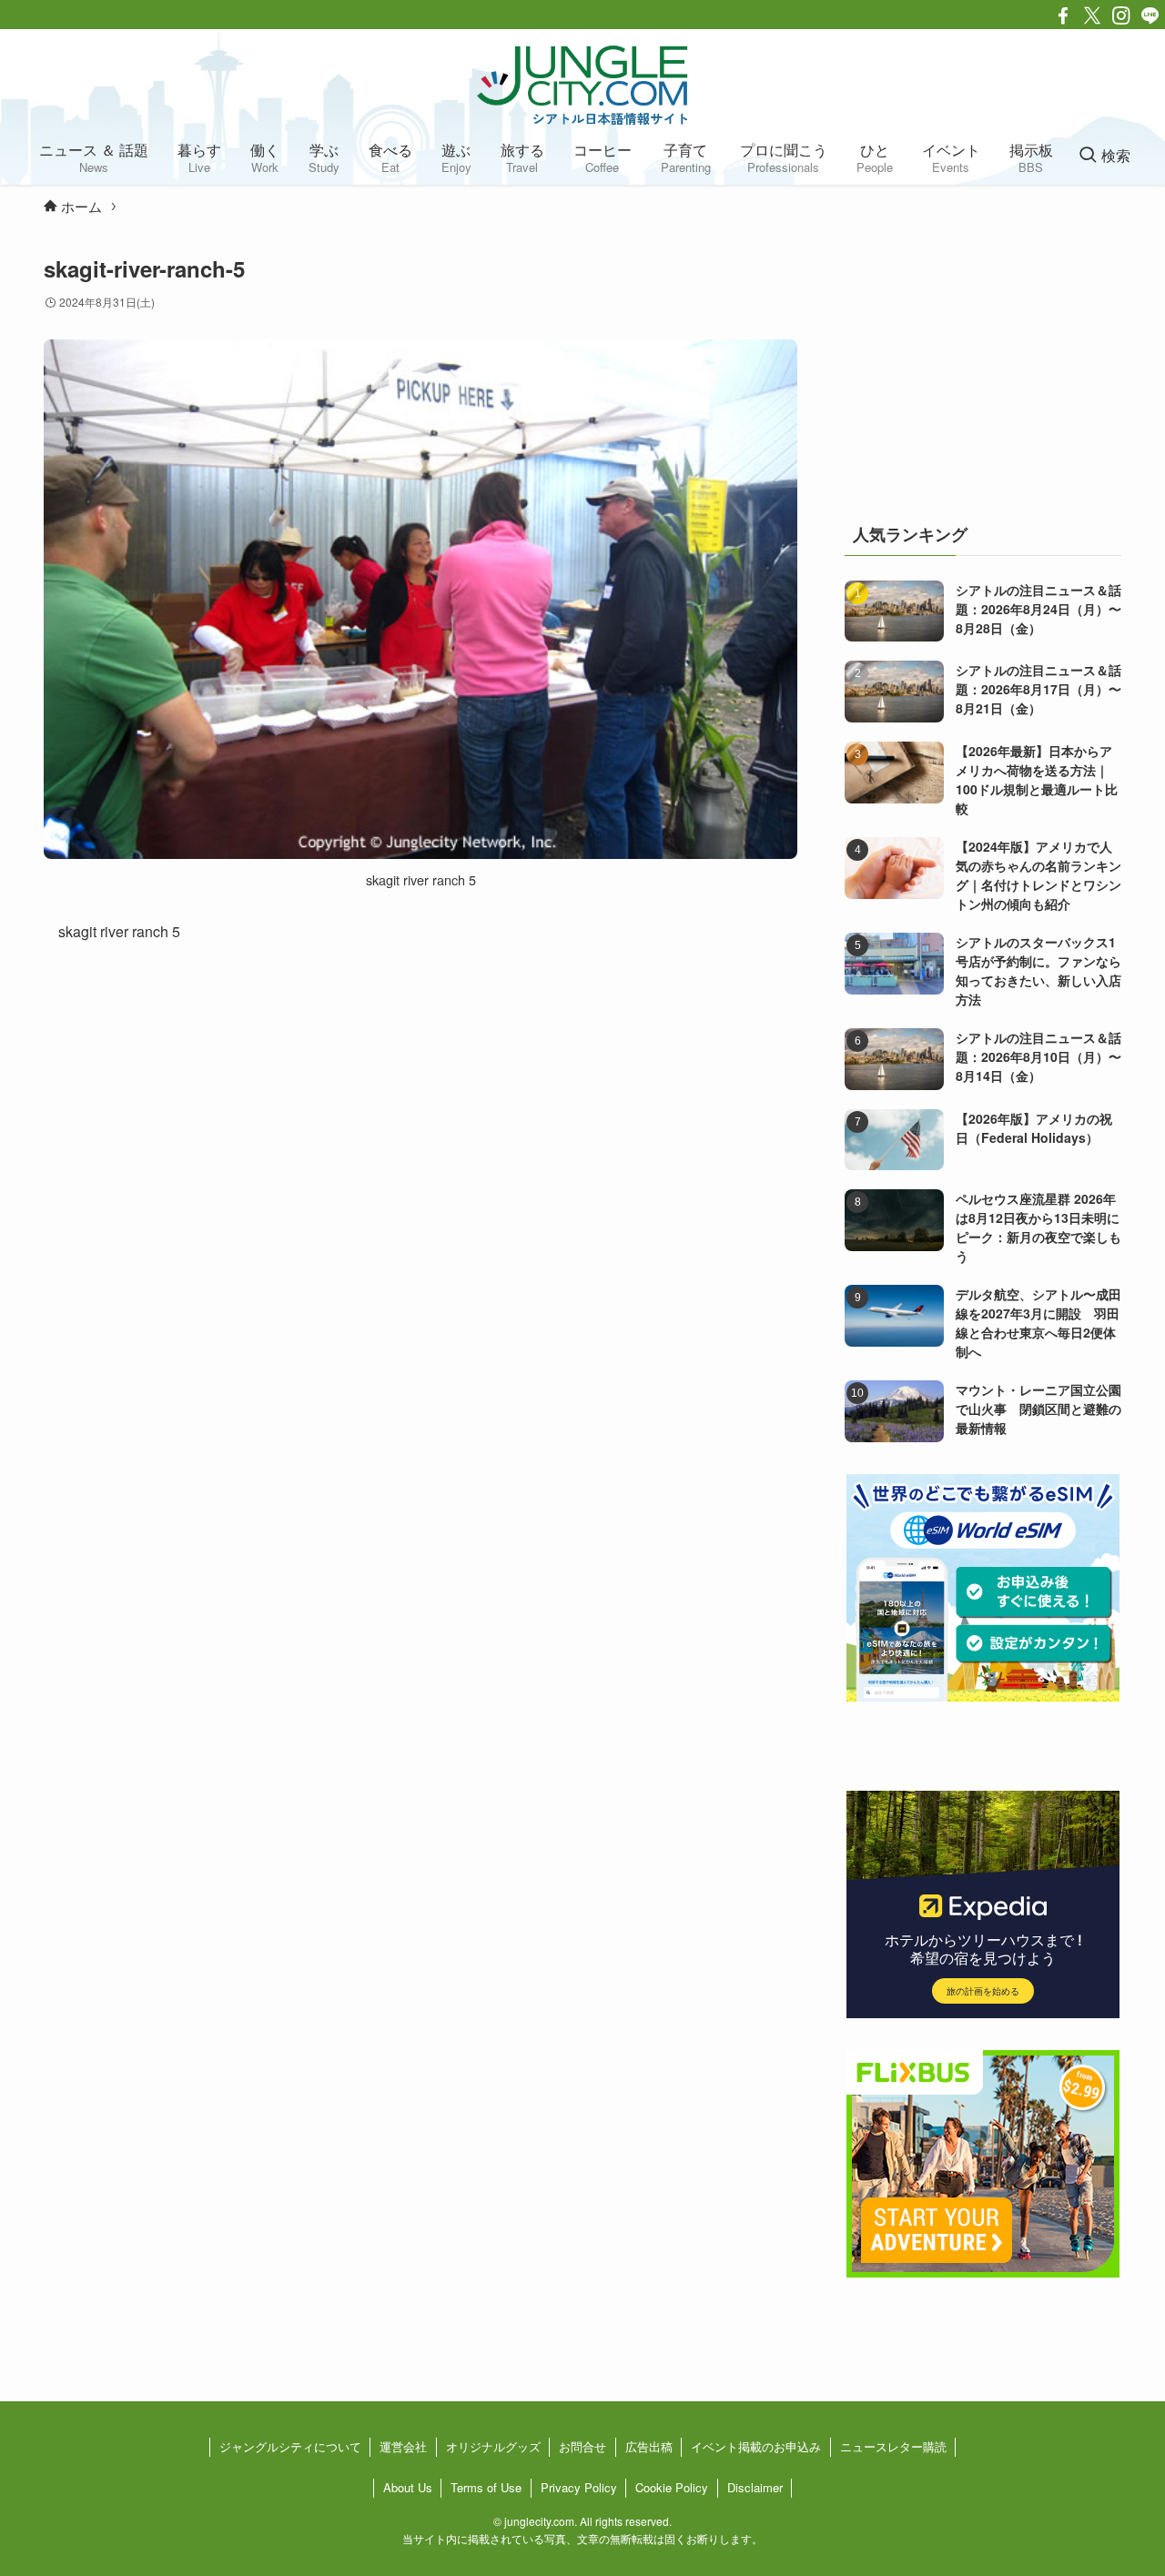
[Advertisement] (983, 368)
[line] (1150, 15)
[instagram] (1121, 15)
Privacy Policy (579, 2487)
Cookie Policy (672, 2487)
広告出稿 (649, 2446)
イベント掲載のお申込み (756, 2446)
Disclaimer (755, 2487)
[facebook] (1063, 15)
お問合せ (582, 2446)
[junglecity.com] (582, 85)
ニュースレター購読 (893, 2446)
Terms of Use (486, 2487)
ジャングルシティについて (290, 2446)
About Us (408, 2487)
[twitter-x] (1092, 15)
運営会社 (403, 2446)
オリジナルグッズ (493, 2446)
